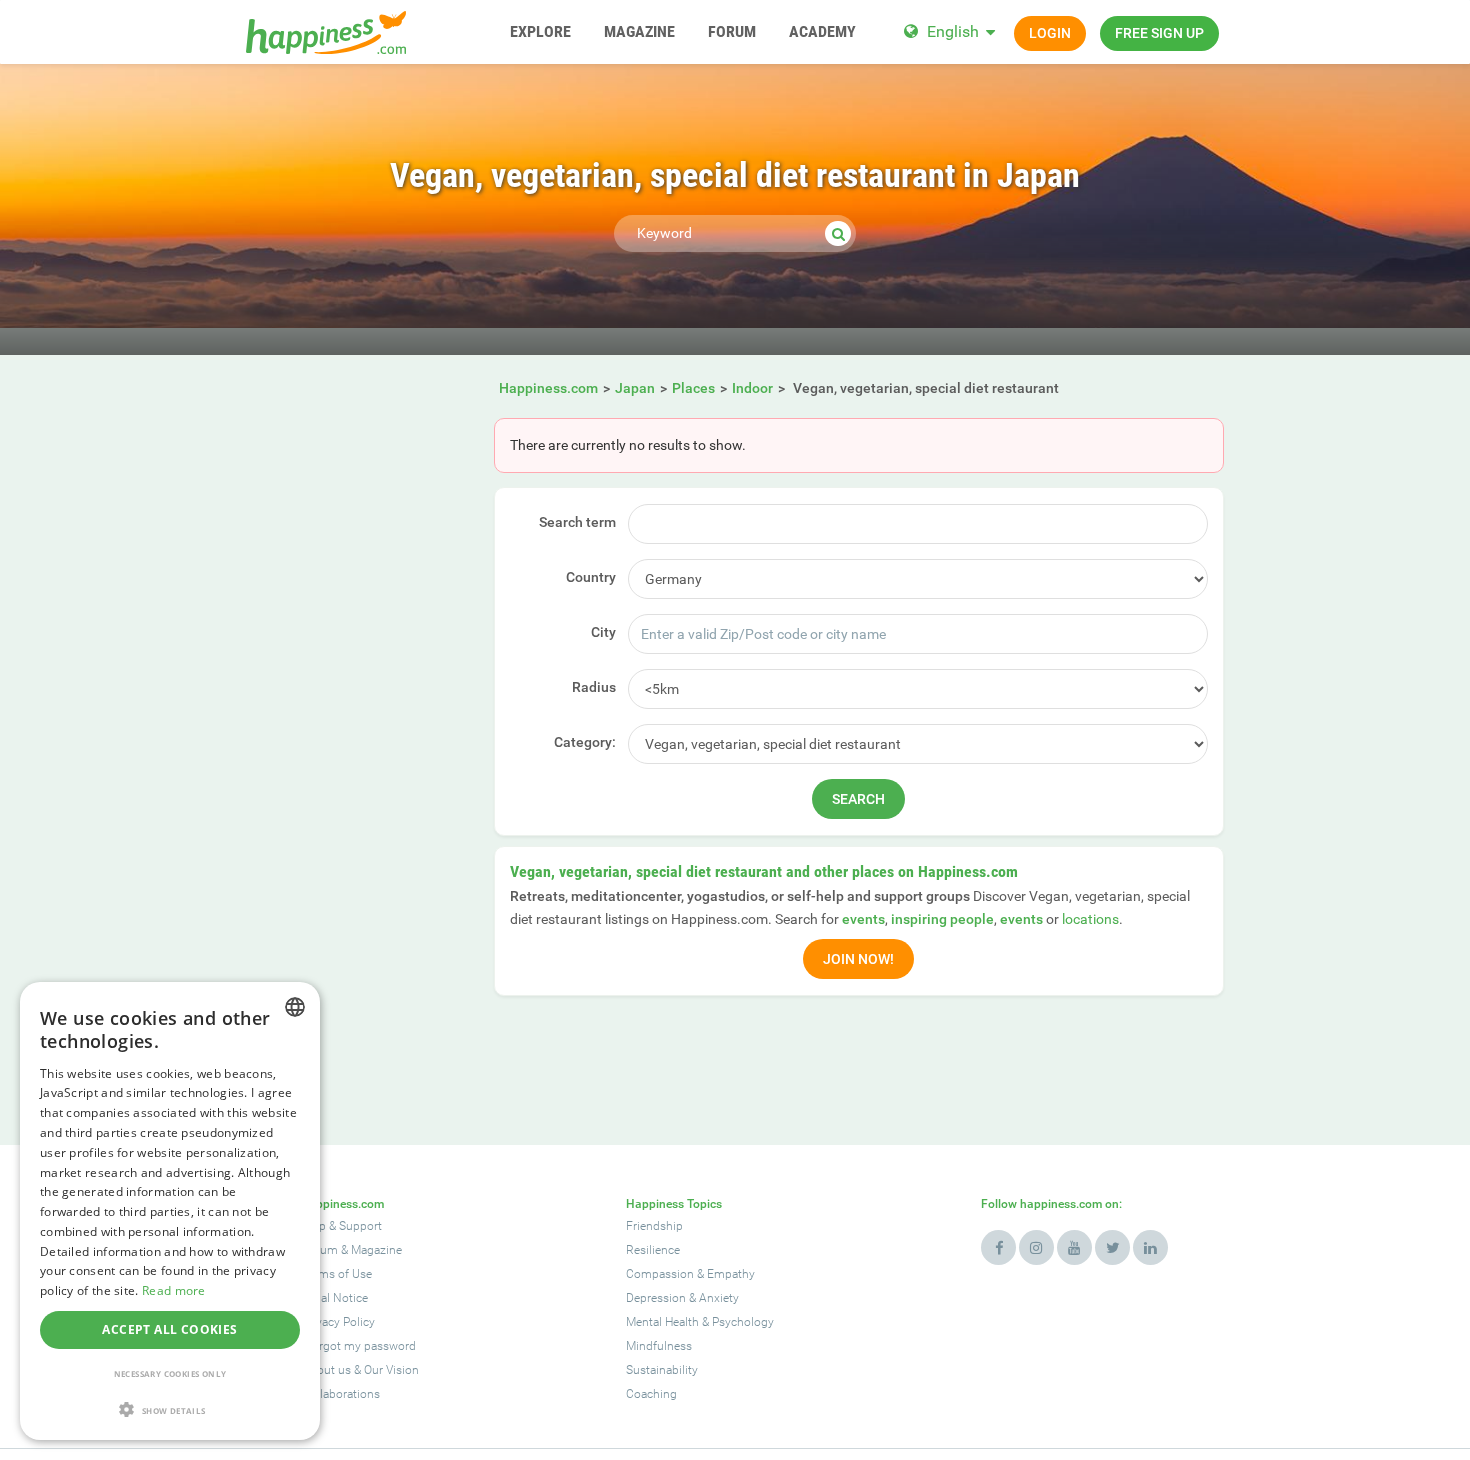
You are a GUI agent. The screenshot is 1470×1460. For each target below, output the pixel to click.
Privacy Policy (338, 1322)
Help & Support (342, 1226)
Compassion (660, 1274)
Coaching (651, 1394)
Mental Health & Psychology (700, 1322)
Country (591, 577)
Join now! (858, 959)
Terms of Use (337, 1274)
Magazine (376, 1250)
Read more (174, 1290)
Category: (585, 742)
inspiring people (942, 919)
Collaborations (341, 1394)
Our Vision (391, 1370)
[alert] (170, 1211)
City (603, 632)
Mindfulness (659, 1346)
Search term (577, 522)
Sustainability (662, 1370)
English (953, 31)
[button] (170, 1409)
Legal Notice (335, 1298)
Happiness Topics (674, 1204)
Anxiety (719, 1298)
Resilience (653, 1250)
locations (1090, 919)
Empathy (731, 1274)
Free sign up (1159, 33)
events (863, 919)
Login (1050, 33)
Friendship (654, 1226)
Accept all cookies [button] (169, 1329)
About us (326, 1370)
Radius (594, 687)
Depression (656, 1298)
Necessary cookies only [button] (170, 1373)
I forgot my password (359, 1346)
